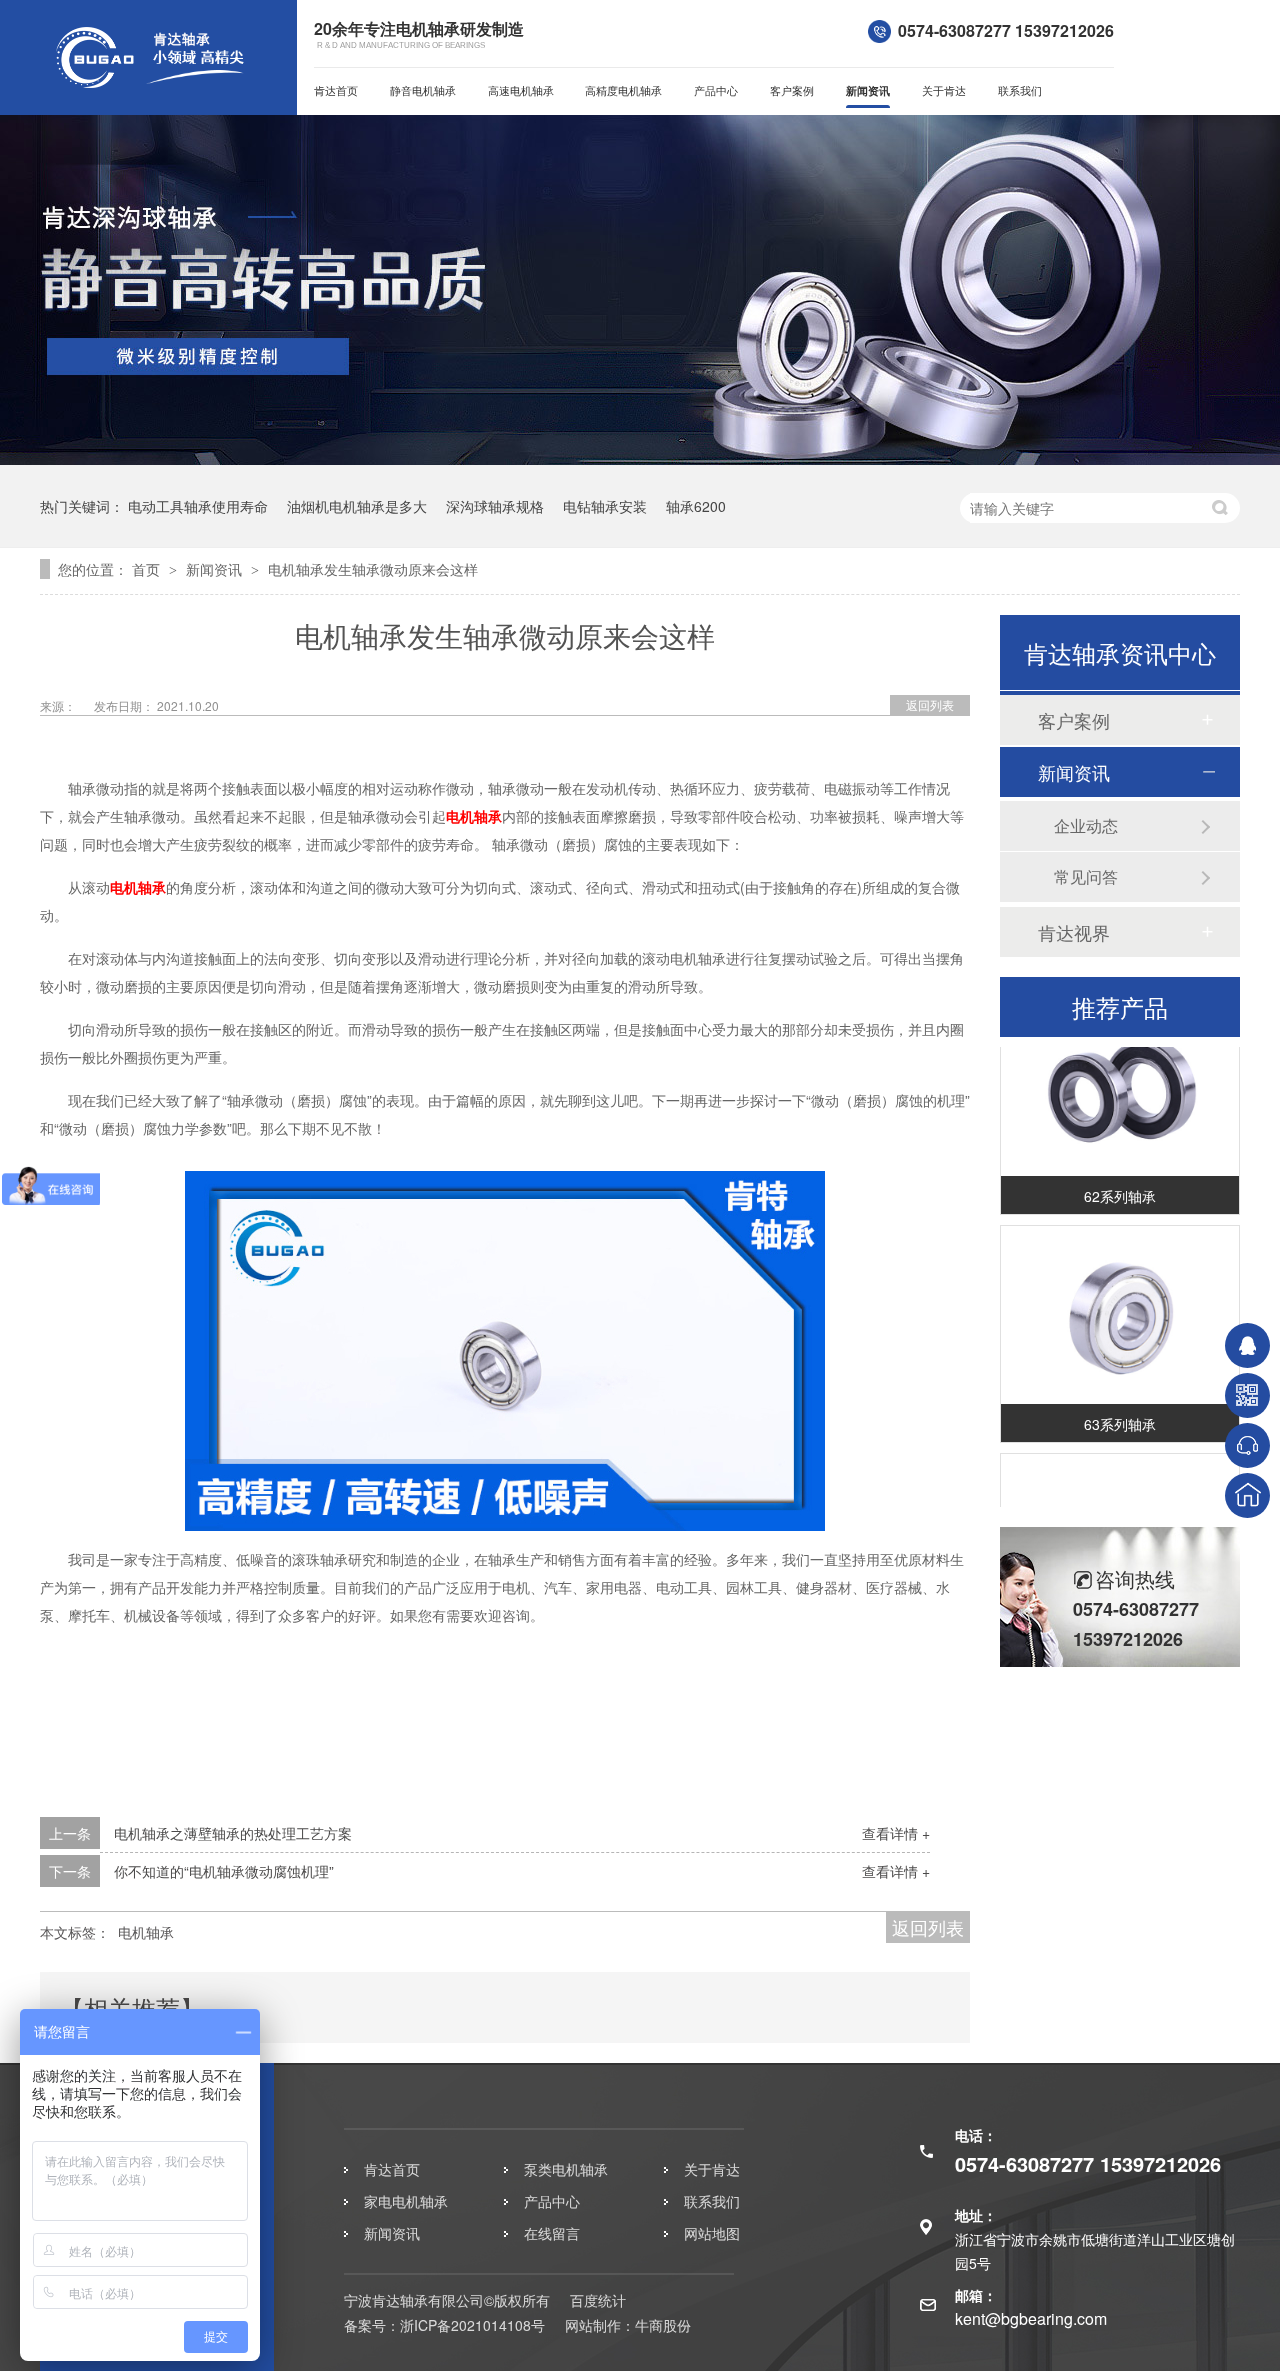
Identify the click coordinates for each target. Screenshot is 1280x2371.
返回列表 (930, 704)
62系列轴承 (1120, 1183)
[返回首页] (1247, 1495)
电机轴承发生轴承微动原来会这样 (373, 569)
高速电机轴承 (521, 90)
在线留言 (552, 2233)
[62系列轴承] (1120, 1074)
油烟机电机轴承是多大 (357, 506)
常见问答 (1086, 876)
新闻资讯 (868, 90)
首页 (148, 569)
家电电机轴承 (406, 2201)
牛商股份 (663, 2325)
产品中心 (716, 90)
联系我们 (1020, 90)
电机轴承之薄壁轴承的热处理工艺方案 (233, 1833)
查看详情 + (896, 1833)
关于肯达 (944, 90)
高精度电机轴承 (623, 90)
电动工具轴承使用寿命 (198, 506)
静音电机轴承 (423, 90)
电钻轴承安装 (605, 506)
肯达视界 (1074, 932)
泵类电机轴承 (566, 2169)
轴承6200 (696, 506)
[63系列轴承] (1120, 1302)
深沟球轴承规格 (495, 506)
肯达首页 (336, 90)
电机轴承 (474, 816)
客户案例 (792, 90)
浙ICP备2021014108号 (472, 2325)
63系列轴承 (1120, 1411)
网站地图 (712, 2233)
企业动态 (1086, 825)
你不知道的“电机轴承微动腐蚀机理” (224, 1871)
